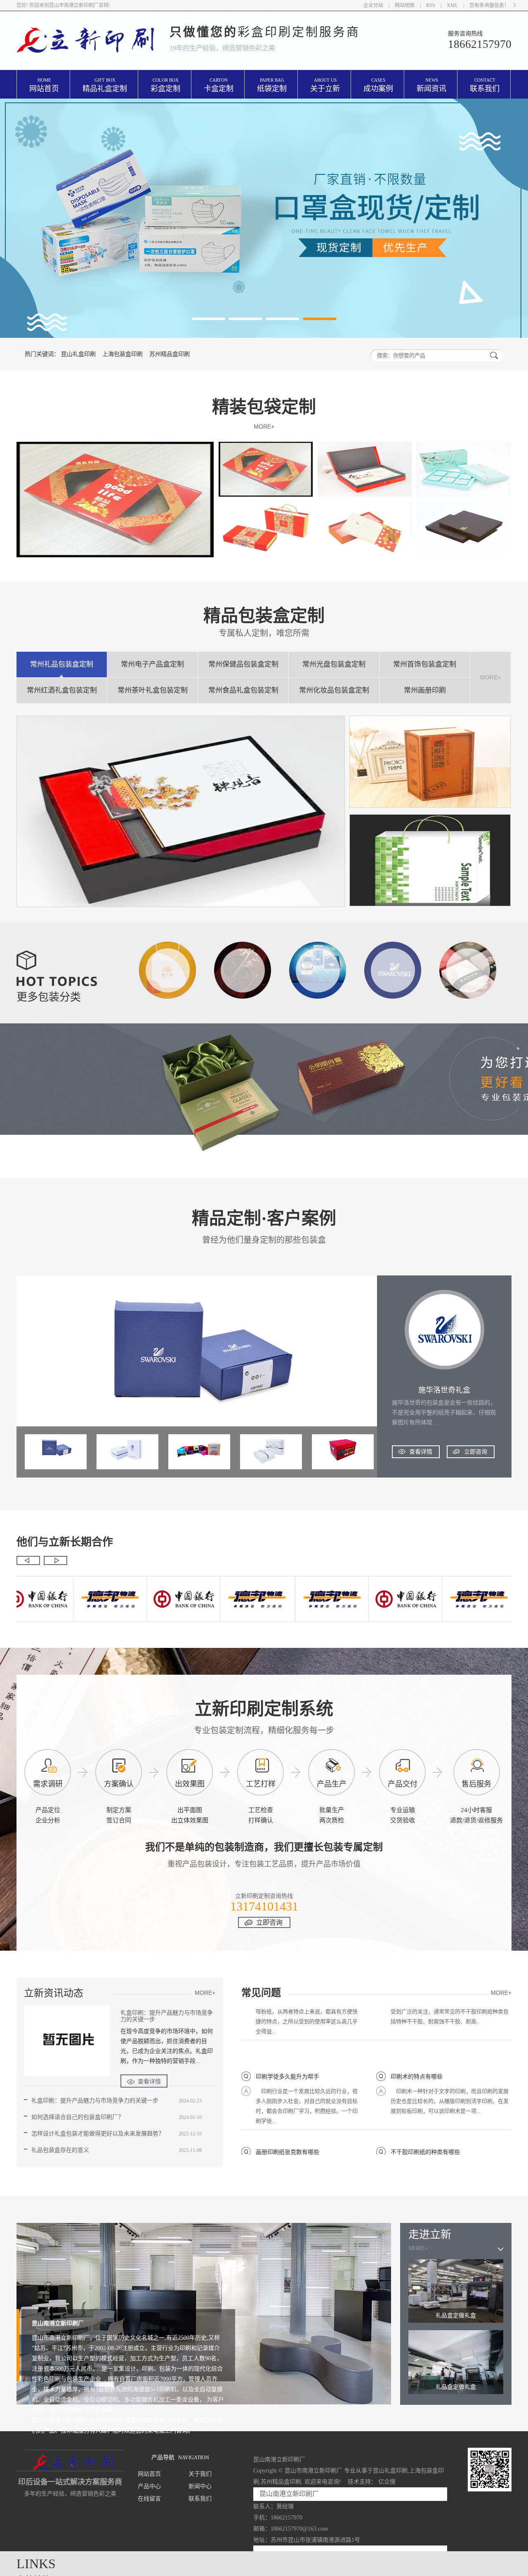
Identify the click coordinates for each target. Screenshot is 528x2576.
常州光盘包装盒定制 (334, 664)
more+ (264, 427)
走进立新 (430, 2235)
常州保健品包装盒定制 (243, 664)
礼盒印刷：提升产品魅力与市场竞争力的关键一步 (167, 2016)
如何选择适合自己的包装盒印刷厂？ (78, 2117)
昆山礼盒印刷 (78, 354)
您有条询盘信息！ (491, 5)
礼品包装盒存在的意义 (60, 2150)
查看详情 (421, 1452)
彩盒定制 (165, 85)
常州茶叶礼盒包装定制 (153, 690)
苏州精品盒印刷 (170, 354)
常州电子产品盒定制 (152, 664)
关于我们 (200, 2474)
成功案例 (378, 85)
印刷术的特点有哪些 (417, 2041)
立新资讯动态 (54, 1993)
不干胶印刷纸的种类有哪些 (425, 2116)
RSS (431, 5)
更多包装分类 (49, 997)
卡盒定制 (219, 85)
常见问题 (261, 1993)
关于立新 (325, 85)
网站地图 (405, 5)
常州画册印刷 (425, 690)
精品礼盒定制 (105, 85)
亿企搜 (387, 2482)
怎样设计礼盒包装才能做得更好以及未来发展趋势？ (98, 2134)
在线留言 (149, 2499)
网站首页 (44, 85)
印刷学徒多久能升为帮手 (288, 2041)
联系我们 (485, 85)
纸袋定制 (272, 85)
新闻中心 (200, 2486)
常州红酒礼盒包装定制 (62, 690)
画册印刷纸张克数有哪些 (288, 2116)
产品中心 (149, 2486)
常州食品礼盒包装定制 (243, 690)
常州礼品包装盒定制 (62, 664)
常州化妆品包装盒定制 (334, 690)
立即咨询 (476, 1452)
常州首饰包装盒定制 (425, 664)
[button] (208, 319)
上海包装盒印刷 (123, 354)
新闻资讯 (431, 85)
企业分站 (373, 5)
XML (452, 5)
